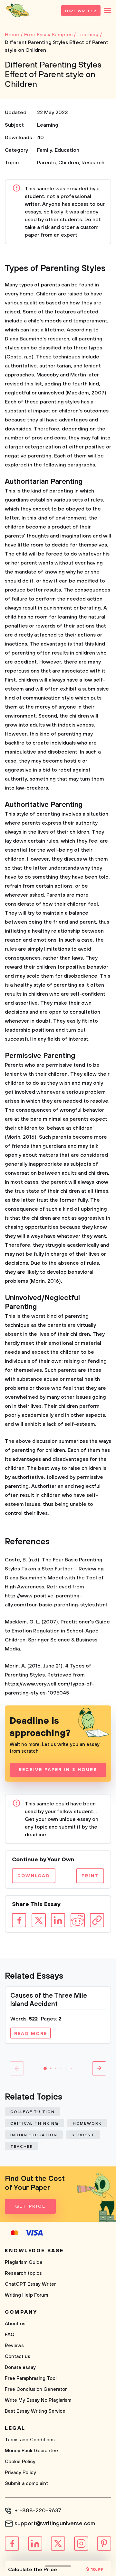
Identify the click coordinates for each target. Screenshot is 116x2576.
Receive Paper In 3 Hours (58, 1770)
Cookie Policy (20, 2462)
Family (45, 150)
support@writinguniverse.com (55, 2524)
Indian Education (34, 2135)
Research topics (23, 2273)
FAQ (10, 2335)
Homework (87, 2124)
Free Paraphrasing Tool (31, 2378)
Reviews (14, 2346)
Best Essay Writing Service (35, 2411)
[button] (45, 2068)
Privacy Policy (20, 2473)
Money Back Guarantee (31, 2451)
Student (83, 2135)
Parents (46, 163)
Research (93, 163)
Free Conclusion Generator (36, 2389)
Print (90, 1876)
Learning (48, 125)
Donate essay (20, 2368)
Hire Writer (81, 11)
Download (34, 1876)
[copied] (97, 1920)
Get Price (30, 2206)
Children (69, 163)
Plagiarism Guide (24, 2262)
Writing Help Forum (26, 2295)
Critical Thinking (34, 2124)
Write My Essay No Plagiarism (38, 2400)
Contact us (18, 2357)
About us (15, 2324)
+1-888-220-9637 (38, 2511)
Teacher (22, 2147)
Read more (31, 2034)
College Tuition (33, 2112)
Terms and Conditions (30, 2440)
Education (67, 150)
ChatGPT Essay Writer (30, 2284)
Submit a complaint (26, 2484)
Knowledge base (34, 2251)
